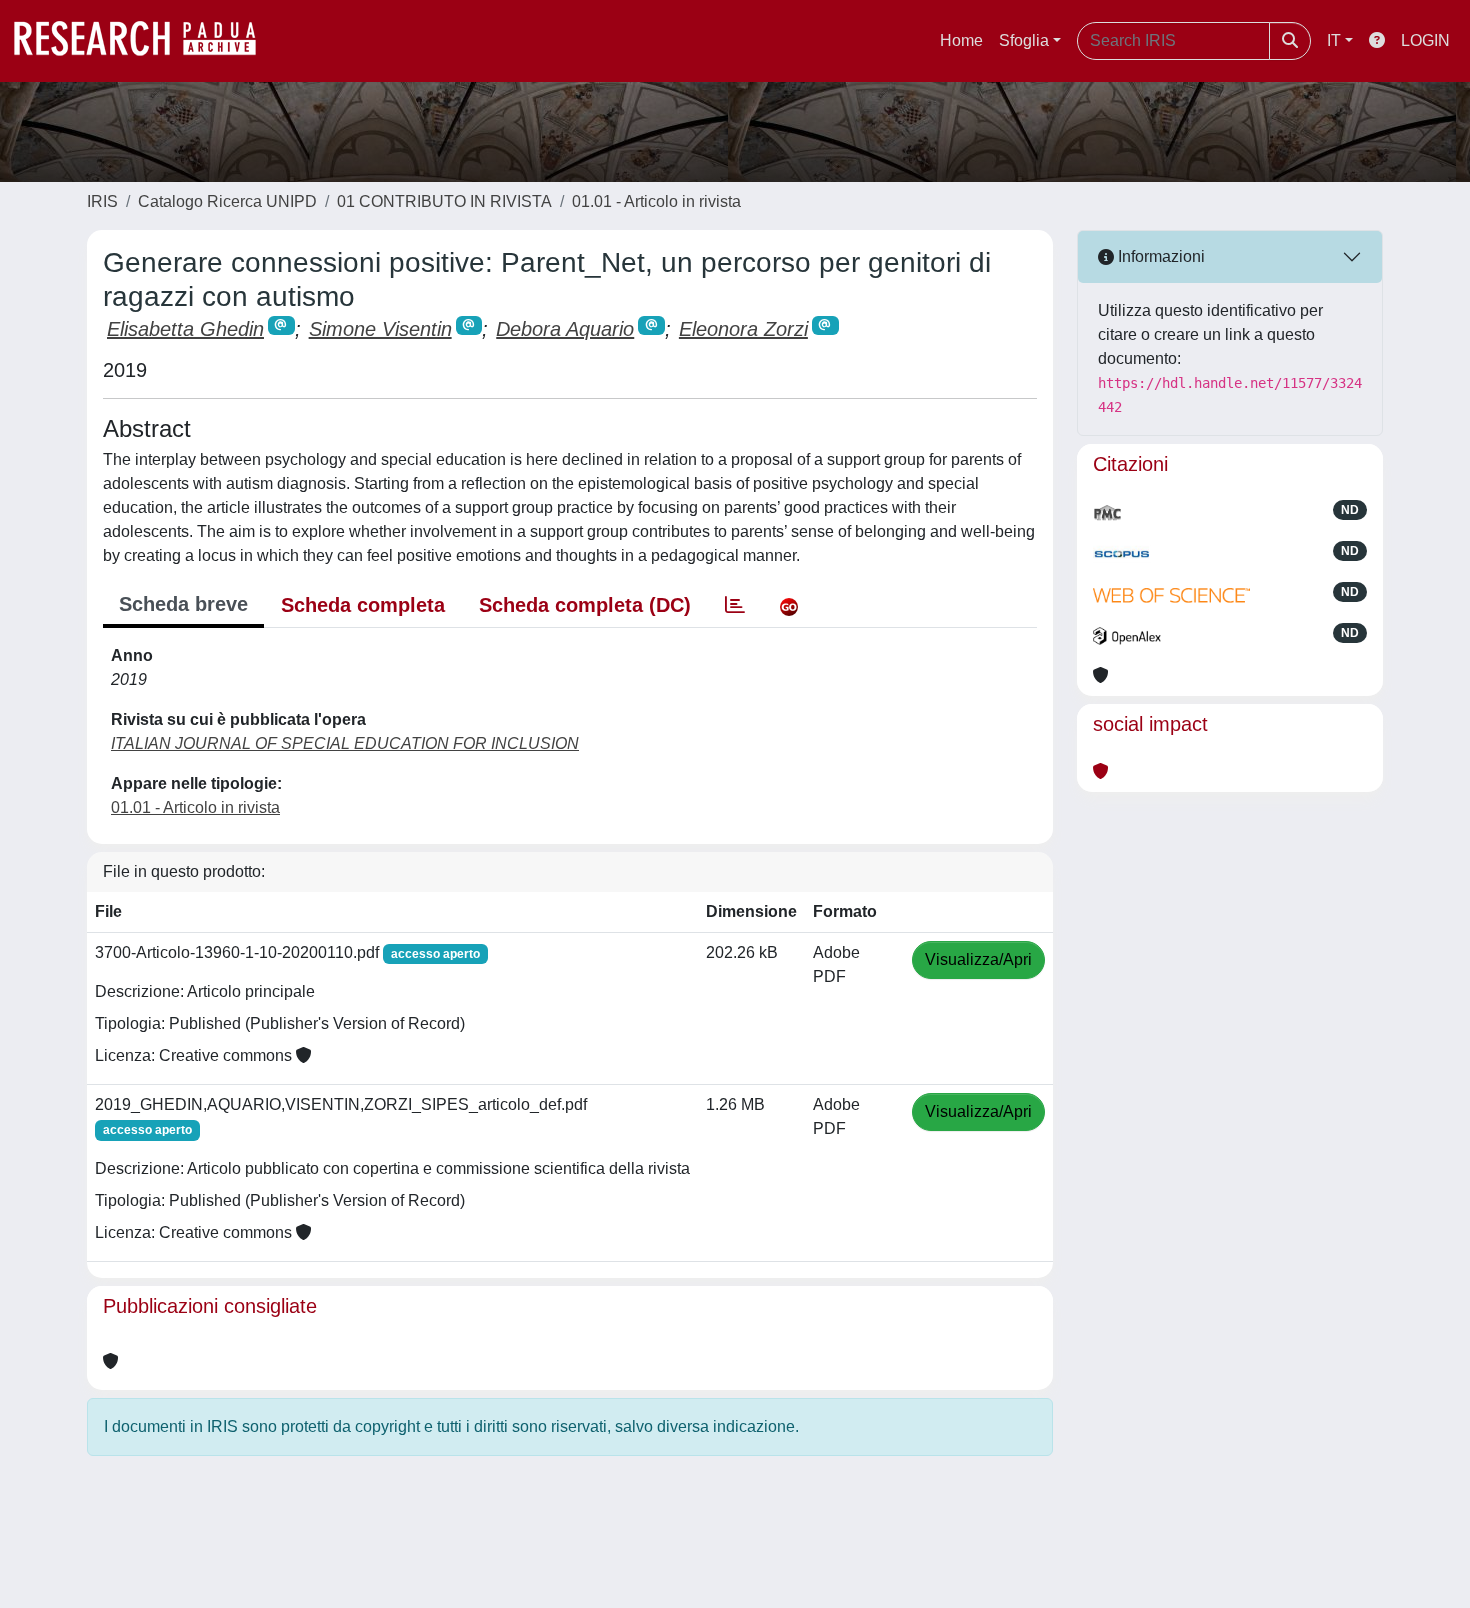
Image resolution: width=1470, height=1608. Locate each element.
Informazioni (1159, 256)
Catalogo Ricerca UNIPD (227, 201)
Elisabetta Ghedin (185, 329)
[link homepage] (145, 41)
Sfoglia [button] (1024, 40)
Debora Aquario (565, 329)
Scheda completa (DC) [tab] (585, 605)
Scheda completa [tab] (363, 605)
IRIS (102, 201)
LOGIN (1425, 40)
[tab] (735, 605)
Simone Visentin (380, 329)
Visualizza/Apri (978, 959)
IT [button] (1334, 40)
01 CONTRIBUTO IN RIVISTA (444, 201)
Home (961, 40)
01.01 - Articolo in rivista (656, 201)
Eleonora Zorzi (743, 329)
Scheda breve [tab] (183, 604)
